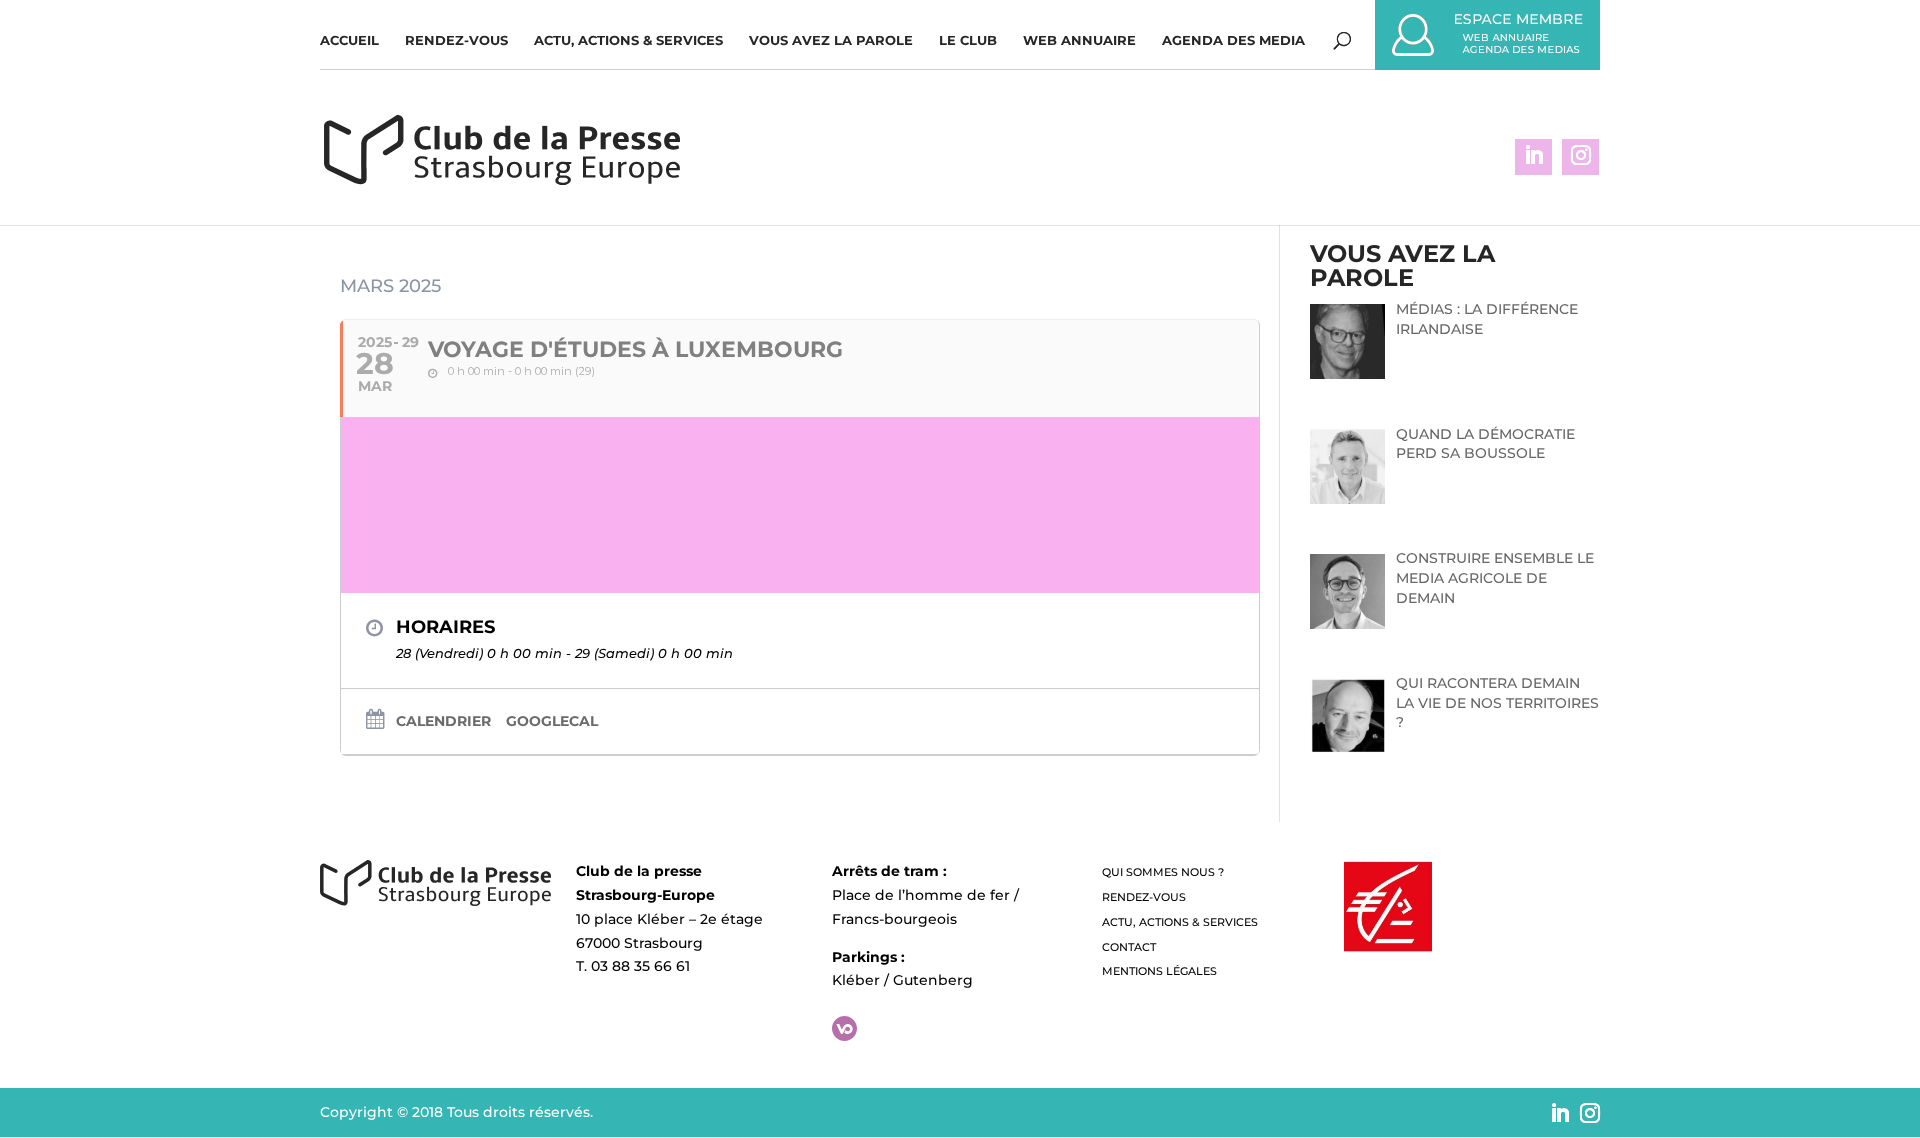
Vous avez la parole (831, 40)
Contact (1129, 947)
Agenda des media (1233, 40)
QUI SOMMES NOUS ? (1163, 872)
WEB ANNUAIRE (1079, 40)
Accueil (349, 40)
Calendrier (443, 721)
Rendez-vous (456, 40)
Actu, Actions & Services (628, 40)
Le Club (968, 40)
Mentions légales (1159, 971)
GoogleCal (552, 721)
